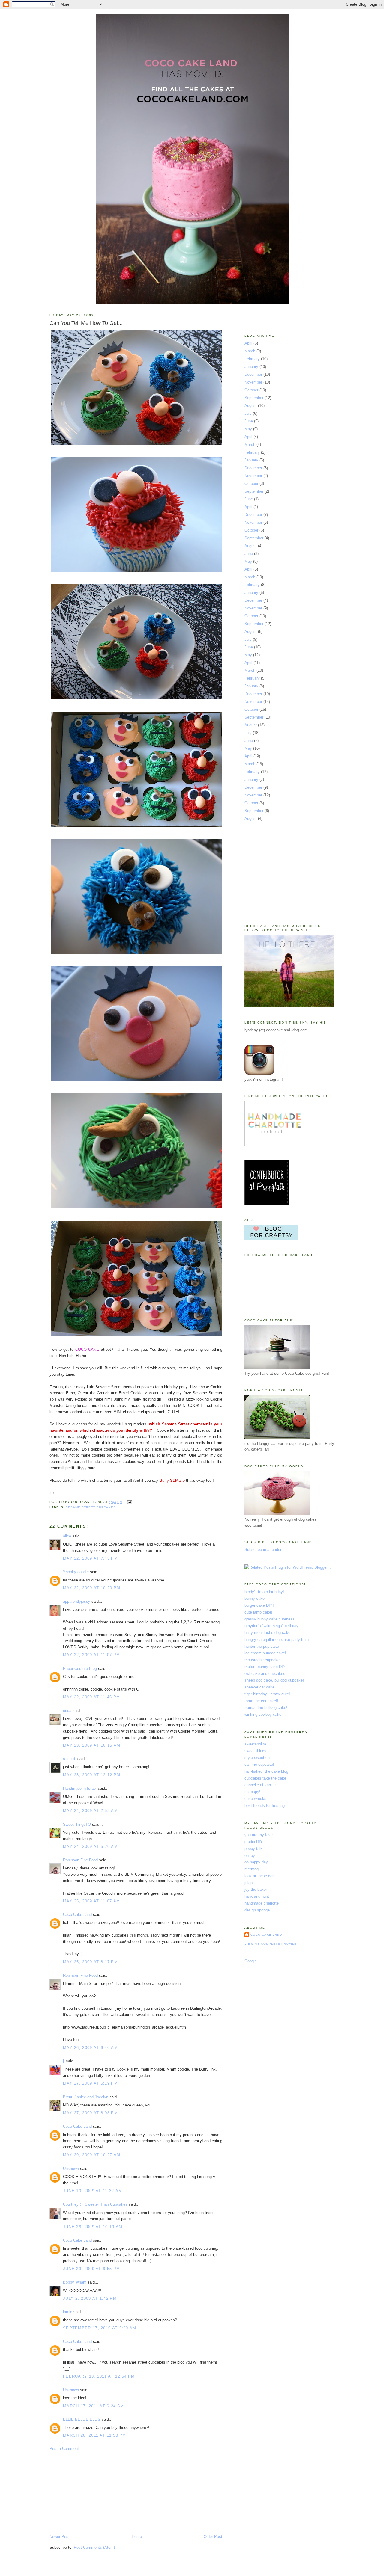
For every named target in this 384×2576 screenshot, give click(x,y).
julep (249, 1883)
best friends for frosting (265, 1805)
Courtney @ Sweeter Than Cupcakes (95, 2204)
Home (137, 2537)
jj (64, 2061)
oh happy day (256, 1862)
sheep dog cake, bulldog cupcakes (275, 1680)
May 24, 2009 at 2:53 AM (90, 1811)
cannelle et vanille (260, 1785)
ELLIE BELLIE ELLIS (82, 2419)
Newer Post (60, 2537)
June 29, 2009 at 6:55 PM (91, 2269)
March (250, 351)
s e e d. (70, 1759)
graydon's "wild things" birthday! (272, 1626)
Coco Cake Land (77, 1915)
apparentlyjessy (77, 1601)
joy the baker (256, 1889)
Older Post (213, 2537)
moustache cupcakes (263, 1660)
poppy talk (253, 1849)
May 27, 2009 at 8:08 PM (90, 2113)
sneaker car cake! (260, 1687)
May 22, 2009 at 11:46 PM (91, 1697)
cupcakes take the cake (265, 1778)
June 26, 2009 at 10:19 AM (93, 2227)
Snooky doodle (76, 1572)
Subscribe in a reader (263, 1550)
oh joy (250, 1856)
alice (67, 1536)
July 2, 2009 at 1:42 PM (90, 2298)
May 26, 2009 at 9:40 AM (90, 2048)
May (248, 429)
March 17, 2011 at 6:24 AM (94, 2406)
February (252, 359)
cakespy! (252, 1792)
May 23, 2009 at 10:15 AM (92, 1745)
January (251, 367)
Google (251, 1961)
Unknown (71, 2169)
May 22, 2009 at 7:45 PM (90, 1558)
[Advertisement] (94, 2492)
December (253, 374)
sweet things (255, 1751)
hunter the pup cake (262, 1646)
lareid (68, 2312)
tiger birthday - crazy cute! (267, 1694)
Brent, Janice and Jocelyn (86, 2097)
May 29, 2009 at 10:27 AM (92, 2155)
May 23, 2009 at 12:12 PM (92, 1775)
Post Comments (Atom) (94, 2547)
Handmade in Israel (80, 1788)
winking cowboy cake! (264, 1714)
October (251, 390)
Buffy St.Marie (172, 1480)
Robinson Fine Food (80, 1860)
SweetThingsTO (77, 1824)
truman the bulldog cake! (266, 1707)
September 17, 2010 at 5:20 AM (100, 2328)
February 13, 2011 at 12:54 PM (99, 2376)
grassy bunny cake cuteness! (270, 1619)
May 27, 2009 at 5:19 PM (90, 2083)
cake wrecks (255, 1799)
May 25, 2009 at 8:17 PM (90, 1962)
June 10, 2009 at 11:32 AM (93, 2191)
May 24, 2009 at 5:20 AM (90, 1847)
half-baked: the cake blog (266, 1771)
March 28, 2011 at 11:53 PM (95, 2435)
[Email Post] (129, 1502)
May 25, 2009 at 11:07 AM (91, 1901)
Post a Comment (64, 2449)
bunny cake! (255, 1598)
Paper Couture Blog (80, 1669)
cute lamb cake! (258, 1612)
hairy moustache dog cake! (268, 1633)
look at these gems (261, 1876)
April (248, 343)
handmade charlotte (262, 1903)
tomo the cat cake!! (261, 1701)
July (248, 413)
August (251, 406)
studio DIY (254, 1842)
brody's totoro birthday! (264, 1592)
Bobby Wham (75, 2282)
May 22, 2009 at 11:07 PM (91, 1655)
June (249, 421)
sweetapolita (255, 1744)
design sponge (257, 1910)
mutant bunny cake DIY (265, 1667)
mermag (252, 1869)
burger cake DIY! (259, 1605)
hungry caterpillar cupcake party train (277, 1639)
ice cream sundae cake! (265, 1653)
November (253, 382)
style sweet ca (257, 1758)
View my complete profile (271, 1944)
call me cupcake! (259, 1764)
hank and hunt (257, 1896)
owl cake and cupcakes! (265, 1674)
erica (67, 1710)
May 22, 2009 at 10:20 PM (92, 1588)
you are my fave (259, 1835)
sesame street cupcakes (91, 1507)
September (254, 398)
